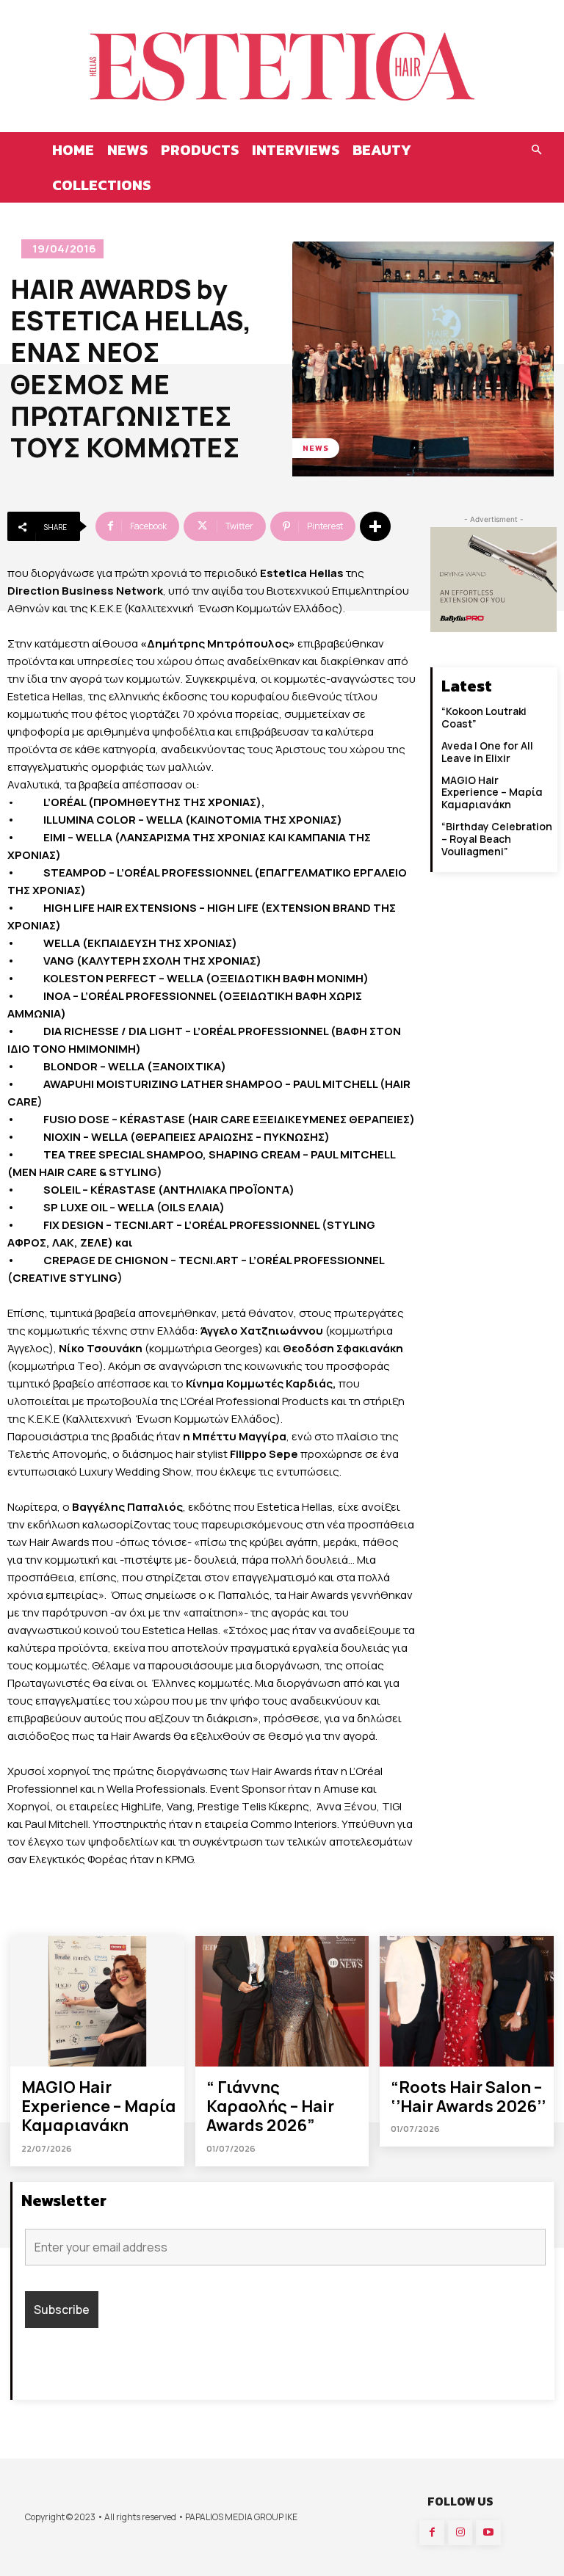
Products (200, 150)
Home (73, 150)
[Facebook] (432, 2533)
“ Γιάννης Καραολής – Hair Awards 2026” (270, 2107)
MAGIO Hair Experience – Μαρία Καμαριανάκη (492, 792)
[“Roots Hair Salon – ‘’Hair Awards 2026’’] (467, 2001)
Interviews (296, 150)
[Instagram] (460, 2533)
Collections (101, 185)
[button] (536, 150)
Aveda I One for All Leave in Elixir (487, 752)
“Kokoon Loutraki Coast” (484, 717)
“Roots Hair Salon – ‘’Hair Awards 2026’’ (468, 2097)
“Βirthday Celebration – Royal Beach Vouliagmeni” (497, 839)
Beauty (382, 150)
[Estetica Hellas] (282, 66)
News (127, 150)
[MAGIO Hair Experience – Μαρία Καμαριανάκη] (97, 2001)
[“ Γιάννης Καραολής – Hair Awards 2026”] (282, 2001)
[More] (375, 526)
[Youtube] (488, 2533)
